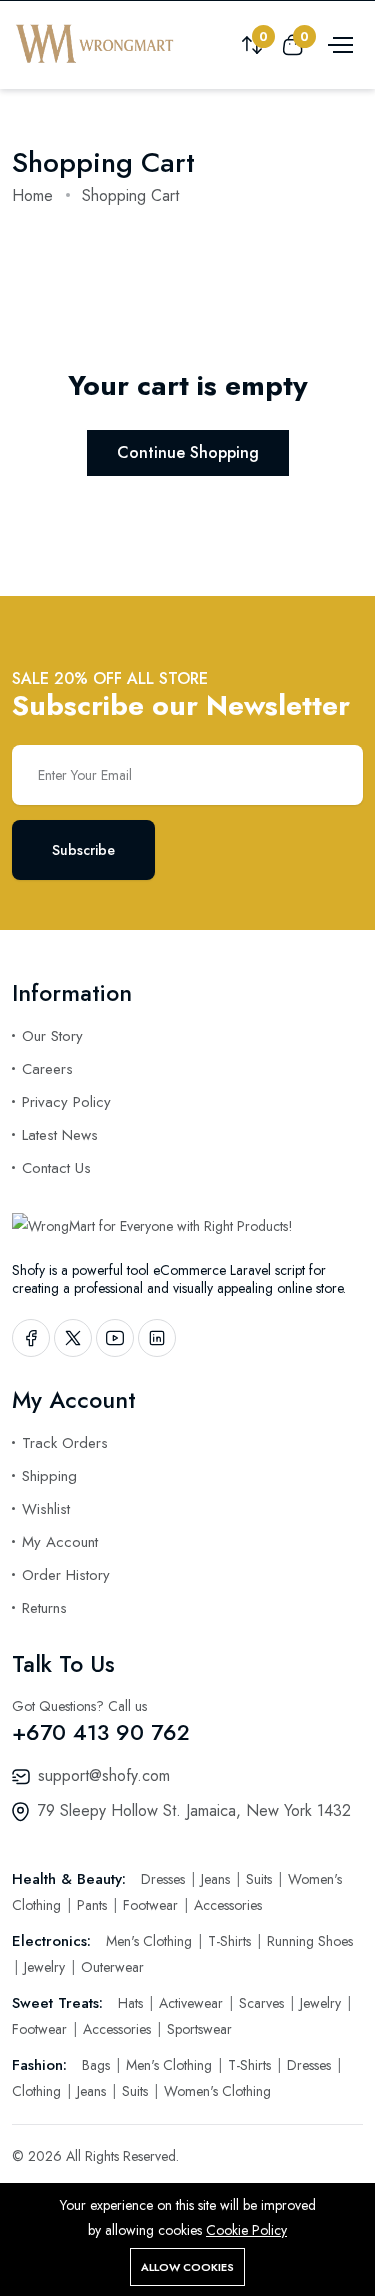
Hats (132, 2003)
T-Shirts (231, 1941)
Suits (261, 1879)
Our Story (52, 1036)
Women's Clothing (217, 2091)
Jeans (217, 1879)
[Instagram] (157, 1338)
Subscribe (83, 850)
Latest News (60, 1135)
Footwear (152, 1905)
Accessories (228, 1905)
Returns (44, 1608)
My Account (60, 1542)
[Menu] (338, 44)
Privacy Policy (66, 1102)
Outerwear (112, 1967)
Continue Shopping (188, 452)
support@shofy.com (104, 1775)
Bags (98, 2065)
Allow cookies (187, 2267)
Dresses (165, 1879)
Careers (47, 1069)
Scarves (263, 2003)
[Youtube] (115, 1338)
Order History (66, 1575)
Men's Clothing (151, 1941)
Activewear (193, 2003)
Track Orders (65, 1443)
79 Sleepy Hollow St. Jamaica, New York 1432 (194, 1810)
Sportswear (199, 2029)
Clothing (38, 2091)
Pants (94, 1905)
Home (32, 195)
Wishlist (46, 1509)
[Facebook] (31, 1338)
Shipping (49, 1476)
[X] (73, 1338)
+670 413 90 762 (101, 1732)
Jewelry (46, 1967)
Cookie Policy (246, 2230)
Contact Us (56, 1168)
